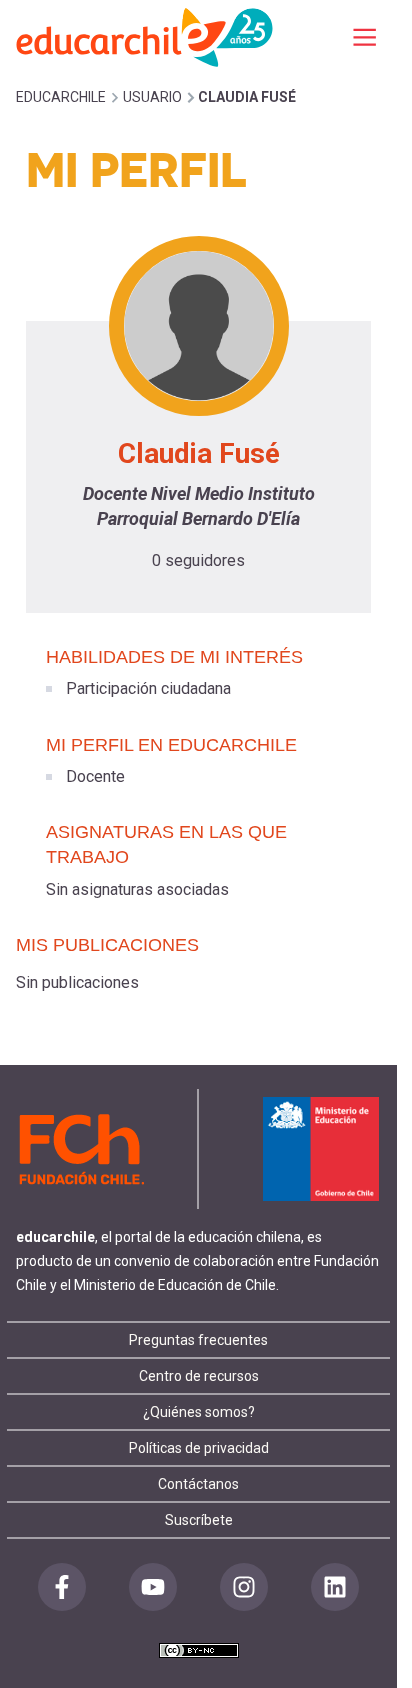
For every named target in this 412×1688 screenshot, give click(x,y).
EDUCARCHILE (61, 97)
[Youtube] (153, 1587)
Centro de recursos (199, 1376)
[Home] (146, 36)
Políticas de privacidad (199, 1448)
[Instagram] (244, 1587)
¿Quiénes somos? (199, 1412)
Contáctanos (198, 1484)
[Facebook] (62, 1587)
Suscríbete (199, 1520)
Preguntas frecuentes (198, 1340)
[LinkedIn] (335, 1587)
